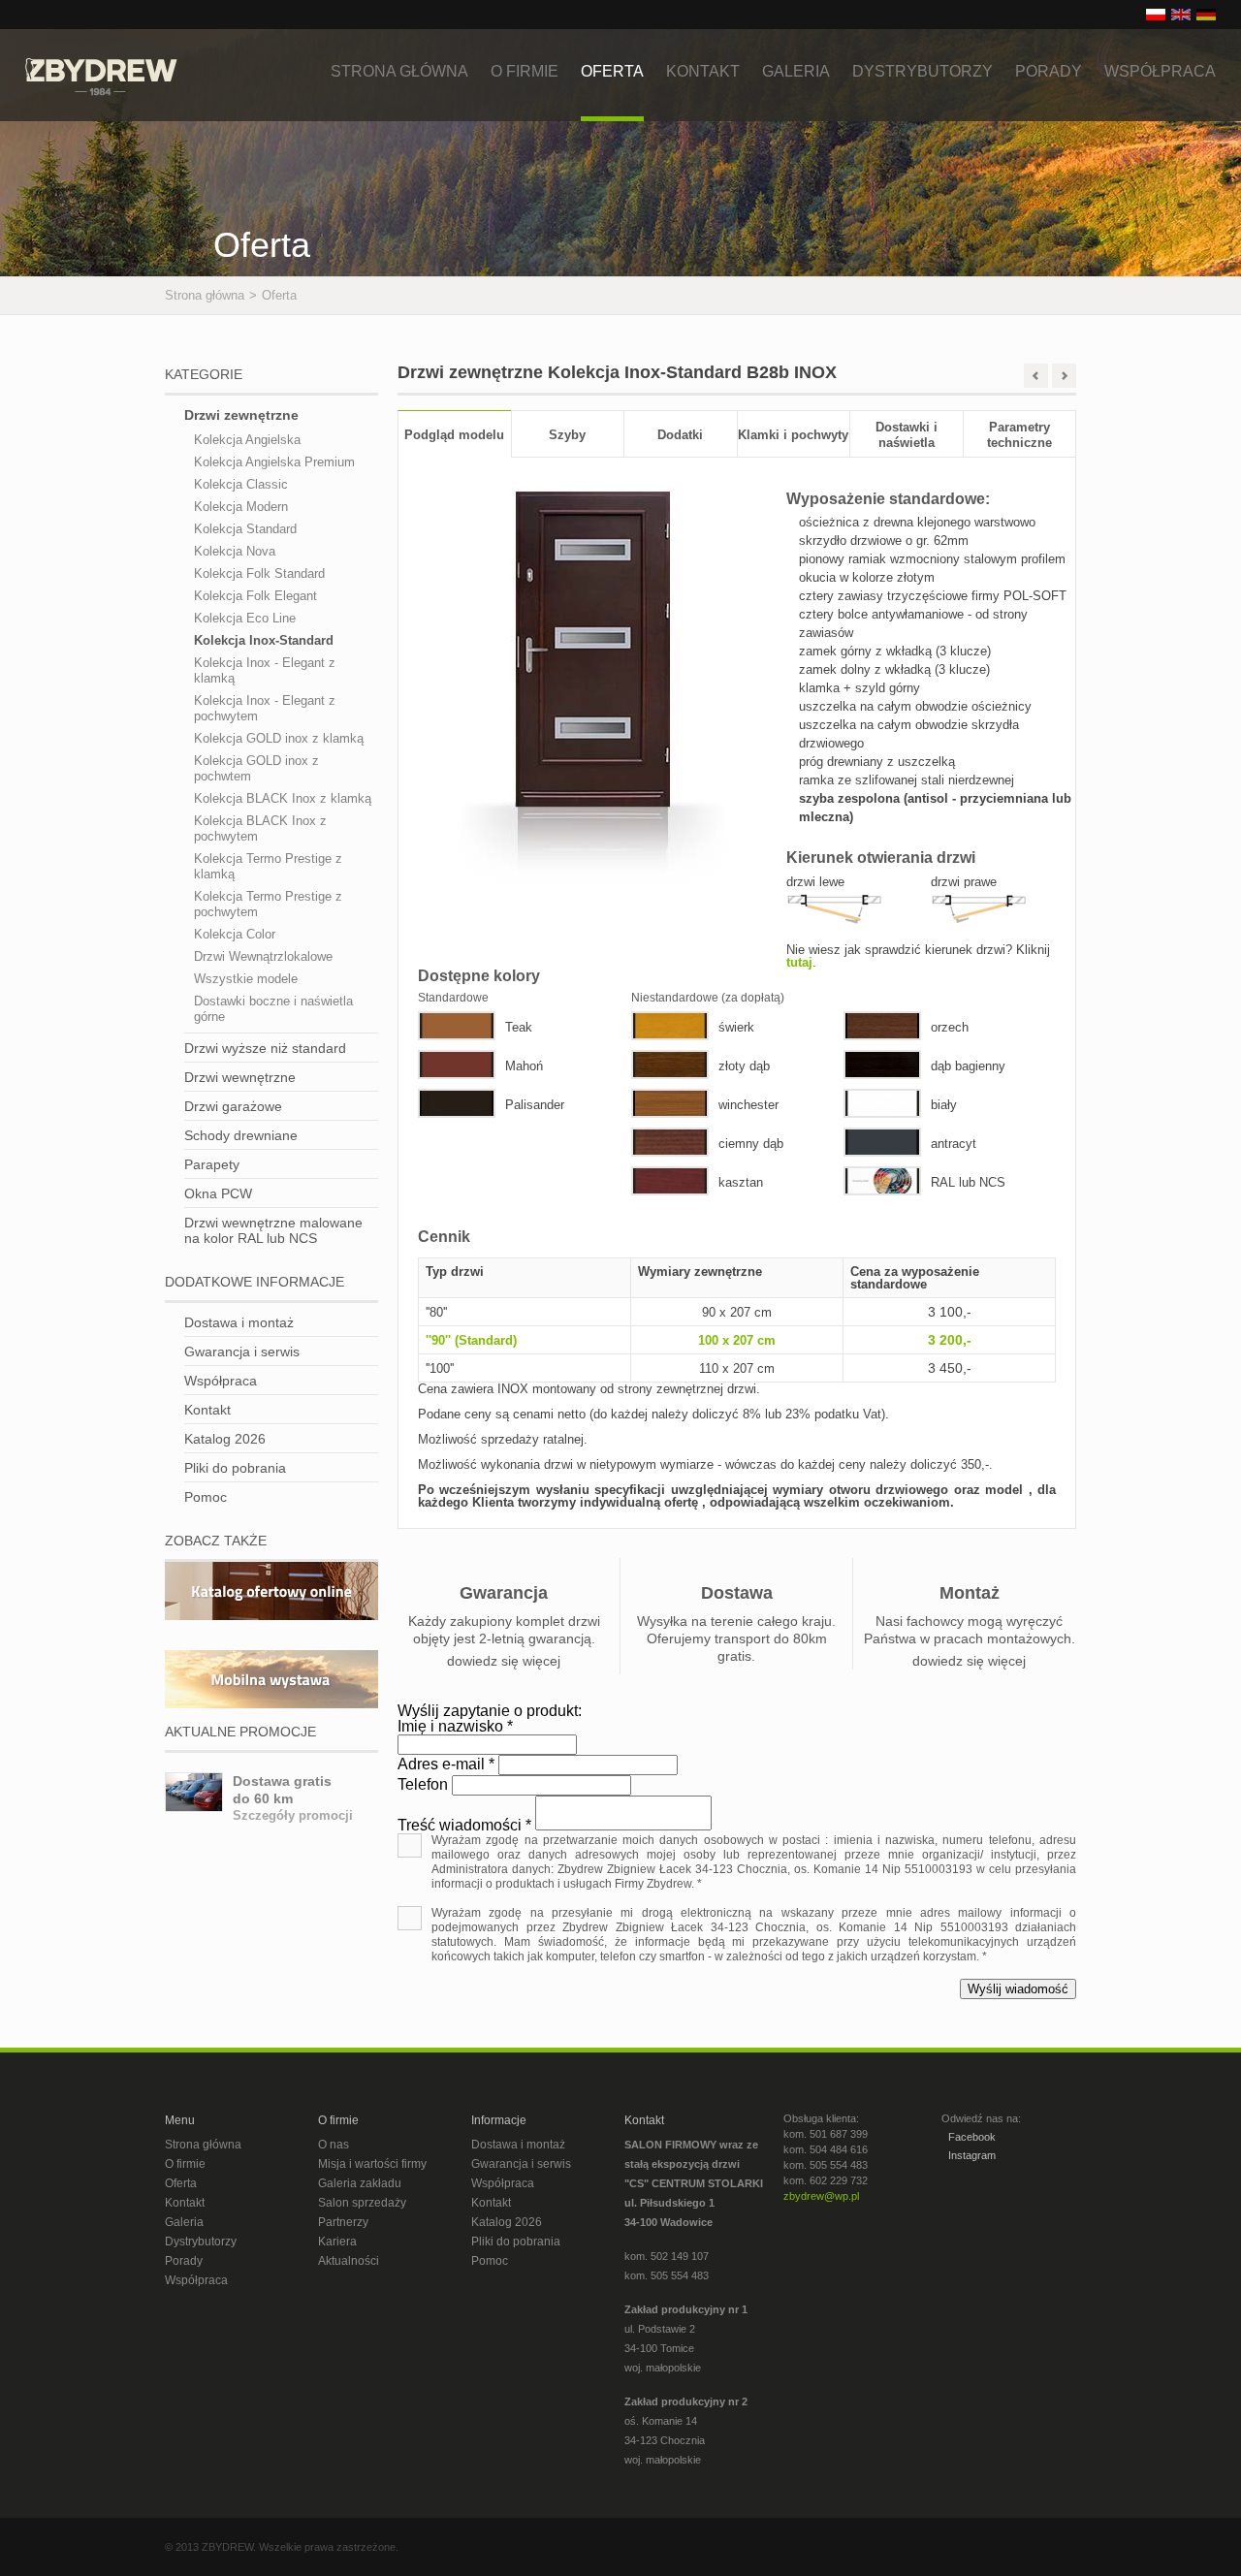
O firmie (525, 71)
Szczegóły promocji (293, 1815)
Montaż (970, 1593)
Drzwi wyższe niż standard (265, 1048)
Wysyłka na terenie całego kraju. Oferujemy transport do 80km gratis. (736, 1638)
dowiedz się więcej (504, 1661)
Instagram (971, 2155)
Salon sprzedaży (362, 2203)
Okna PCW (218, 1193)
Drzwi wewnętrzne (240, 1077)
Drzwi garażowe (233, 1106)
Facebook (971, 2137)
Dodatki (680, 435)
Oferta (612, 71)
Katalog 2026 (225, 1439)
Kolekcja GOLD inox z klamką (279, 738)
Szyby (567, 435)
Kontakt (703, 71)
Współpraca (1160, 71)
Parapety (212, 1164)
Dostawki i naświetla (907, 435)
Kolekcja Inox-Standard (264, 640)
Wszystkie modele (246, 979)
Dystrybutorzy (923, 71)
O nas (334, 2145)
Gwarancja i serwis (242, 1352)
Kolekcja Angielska (247, 440)
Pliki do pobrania (235, 1468)
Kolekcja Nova (235, 551)
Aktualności (349, 2261)
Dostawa (737, 1593)
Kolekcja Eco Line (245, 618)
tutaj (799, 962)
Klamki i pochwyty (793, 435)
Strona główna (399, 71)
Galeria (796, 71)
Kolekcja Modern (241, 507)
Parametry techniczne (1019, 435)
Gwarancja (504, 1593)
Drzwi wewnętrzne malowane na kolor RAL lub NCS (273, 1230)
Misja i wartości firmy (372, 2164)
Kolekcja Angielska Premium (274, 462)
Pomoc (206, 1497)
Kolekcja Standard (245, 529)
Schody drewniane (241, 1135)
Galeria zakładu (360, 2183)
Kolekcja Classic (241, 484)
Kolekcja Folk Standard (259, 573)
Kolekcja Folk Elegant (255, 596)
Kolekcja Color (235, 934)
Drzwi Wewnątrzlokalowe (263, 956)
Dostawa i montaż (239, 1322)
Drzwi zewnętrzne (241, 415)
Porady (1049, 71)
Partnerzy (343, 2222)
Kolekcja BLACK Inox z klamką (283, 798)
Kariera (337, 2242)
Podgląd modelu (454, 435)
